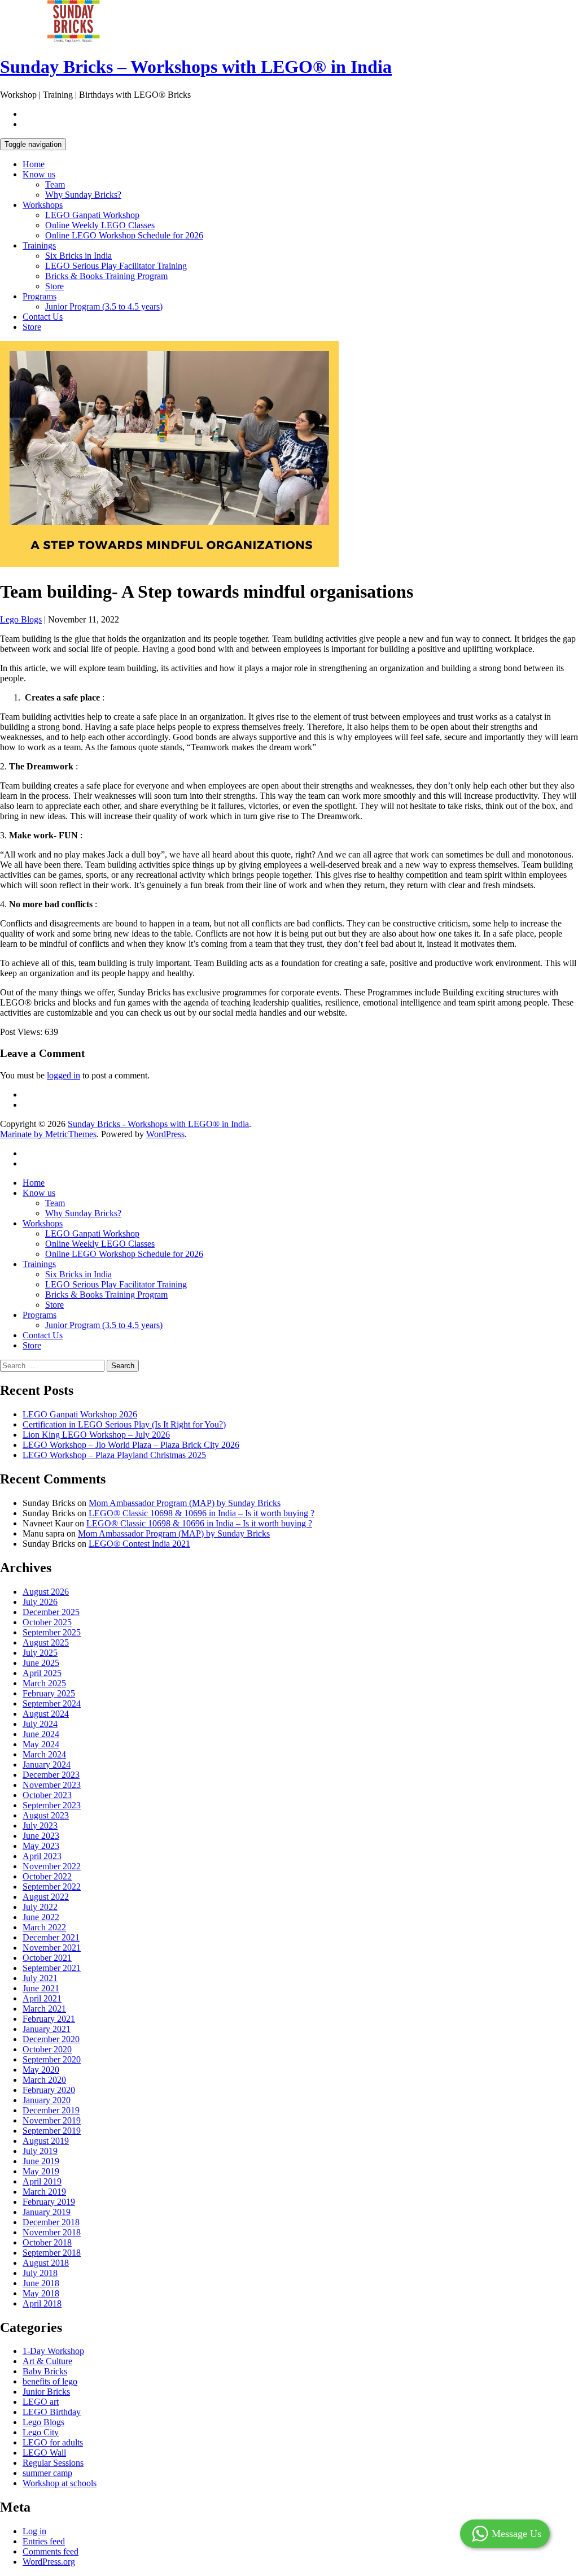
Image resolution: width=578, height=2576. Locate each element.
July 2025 (40, 1653)
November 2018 (52, 2232)
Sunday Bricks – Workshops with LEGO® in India (196, 67)
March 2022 (44, 1927)
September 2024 (52, 1703)
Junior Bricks (46, 2392)
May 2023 (41, 1846)
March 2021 (44, 2009)
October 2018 (47, 2242)
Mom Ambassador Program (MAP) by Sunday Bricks (185, 1503)
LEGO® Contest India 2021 (139, 1544)
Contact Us (43, 317)
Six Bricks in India (78, 256)
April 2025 (42, 1673)
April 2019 (42, 2181)
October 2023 (47, 1795)
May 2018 (41, 2293)
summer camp (47, 2473)
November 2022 (52, 1866)
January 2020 (47, 2100)
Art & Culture (47, 2361)
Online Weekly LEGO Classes (100, 225)
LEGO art (41, 2402)
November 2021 (52, 1948)
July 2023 (40, 1826)
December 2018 (51, 2222)
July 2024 (40, 1724)
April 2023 (42, 1856)
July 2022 (40, 1907)
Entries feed (44, 2541)
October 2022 (47, 1876)
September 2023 (52, 1805)
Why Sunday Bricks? (83, 195)
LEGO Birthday (52, 2412)
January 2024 (47, 1765)
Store (54, 286)
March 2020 (44, 2080)
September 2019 (52, 2131)
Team (55, 184)
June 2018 (41, 2283)
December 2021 (51, 1937)
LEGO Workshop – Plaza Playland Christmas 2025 (114, 1455)
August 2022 (46, 1897)
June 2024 (41, 1734)
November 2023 (52, 1785)
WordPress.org (49, 2562)
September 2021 (52, 1968)
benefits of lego (50, 2381)
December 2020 (51, 2039)
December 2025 (51, 1612)
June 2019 (41, 2161)
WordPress (165, 1134)
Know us (39, 174)
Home (34, 164)
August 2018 (46, 2263)
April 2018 (42, 2303)
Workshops (43, 205)
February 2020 (49, 2090)
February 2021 (49, 2019)
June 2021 (41, 1988)
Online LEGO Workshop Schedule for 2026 (124, 235)
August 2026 (46, 1592)
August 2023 (46, 1815)
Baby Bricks (45, 2371)
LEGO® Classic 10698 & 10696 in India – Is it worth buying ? (202, 1513)
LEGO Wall (44, 2453)
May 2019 (41, 2171)
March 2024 (44, 1754)
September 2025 (52, 1632)
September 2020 (52, 2059)
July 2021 (40, 1978)
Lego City (41, 2432)
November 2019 (52, 2120)
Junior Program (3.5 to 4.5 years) (104, 306)
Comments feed (51, 2551)
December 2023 (51, 1775)
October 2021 (47, 1958)
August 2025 (46, 1642)
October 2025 (47, 1622)
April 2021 (42, 1998)
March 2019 (44, 2192)
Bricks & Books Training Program (106, 276)
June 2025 (41, 1663)
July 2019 (40, 2151)
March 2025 (44, 1683)
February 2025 (49, 1693)
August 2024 (46, 1714)
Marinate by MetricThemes (48, 1134)
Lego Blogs (21, 619)
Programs (40, 296)
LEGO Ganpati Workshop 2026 (80, 1414)
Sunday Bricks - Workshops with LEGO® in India (158, 1124)
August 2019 (46, 2141)
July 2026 (40, 1602)
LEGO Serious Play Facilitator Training (116, 266)
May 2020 (41, 2070)
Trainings (39, 245)
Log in (34, 2531)
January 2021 (47, 2029)
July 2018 (40, 2273)
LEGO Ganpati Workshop (92, 215)
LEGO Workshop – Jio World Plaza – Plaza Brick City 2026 (131, 1445)
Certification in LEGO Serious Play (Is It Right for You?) (124, 1424)
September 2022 (52, 1887)
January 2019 (47, 2212)
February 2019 (49, 2202)
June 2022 (41, 1917)
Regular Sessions (53, 2463)
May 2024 (41, 1744)
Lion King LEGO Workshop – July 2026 (96, 1435)
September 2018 (52, 2253)
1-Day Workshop (53, 2351)
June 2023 (41, 1836)
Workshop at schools (60, 2483)
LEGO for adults (53, 2442)
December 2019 (51, 2110)
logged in (64, 1075)
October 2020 (47, 2049)
